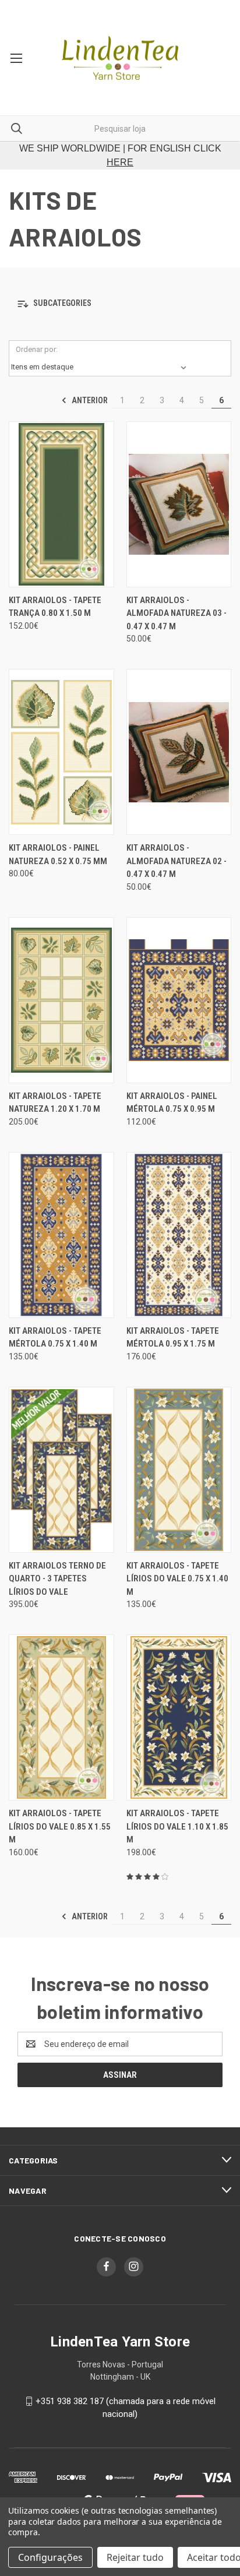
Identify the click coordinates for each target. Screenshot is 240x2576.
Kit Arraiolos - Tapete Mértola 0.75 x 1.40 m (55, 1338)
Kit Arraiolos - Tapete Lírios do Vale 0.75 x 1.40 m (177, 1579)
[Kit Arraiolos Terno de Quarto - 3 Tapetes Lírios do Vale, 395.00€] (61, 1470)
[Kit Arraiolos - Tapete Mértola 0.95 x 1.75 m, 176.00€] (179, 1235)
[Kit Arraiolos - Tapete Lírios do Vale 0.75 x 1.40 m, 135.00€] (179, 1470)
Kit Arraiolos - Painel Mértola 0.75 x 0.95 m (172, 1103)
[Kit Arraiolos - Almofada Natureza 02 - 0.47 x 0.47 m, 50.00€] (179, 752)
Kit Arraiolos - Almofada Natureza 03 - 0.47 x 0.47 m (177, 613)
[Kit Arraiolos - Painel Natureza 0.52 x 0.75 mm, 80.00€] (61, 752)
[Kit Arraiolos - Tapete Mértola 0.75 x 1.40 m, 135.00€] (61, 1235)
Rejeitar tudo (135, 2557)
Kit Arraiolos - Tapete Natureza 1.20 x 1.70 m (55, 1103)
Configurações (50, 2557)
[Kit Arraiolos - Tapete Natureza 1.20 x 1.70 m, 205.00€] (61, 1000)
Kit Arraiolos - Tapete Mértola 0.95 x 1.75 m (173, 1338)
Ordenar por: (37, 349)
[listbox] (101, 367)
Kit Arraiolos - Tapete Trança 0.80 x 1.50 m (55, 607)
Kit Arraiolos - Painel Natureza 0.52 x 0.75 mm (58, 854)
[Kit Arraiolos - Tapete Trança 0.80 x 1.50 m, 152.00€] (61, 504)
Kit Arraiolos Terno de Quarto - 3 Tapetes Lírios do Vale (57, 1579)
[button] (120, 304)
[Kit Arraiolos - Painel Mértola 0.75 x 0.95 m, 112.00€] (179, 1000)
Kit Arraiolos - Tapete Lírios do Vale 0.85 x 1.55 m (60, 1826)
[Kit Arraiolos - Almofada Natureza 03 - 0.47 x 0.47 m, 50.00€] (179, 504)
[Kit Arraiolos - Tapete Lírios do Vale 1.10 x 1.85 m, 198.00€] (179, 1717)
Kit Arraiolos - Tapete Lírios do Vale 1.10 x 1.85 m (177, 1826)
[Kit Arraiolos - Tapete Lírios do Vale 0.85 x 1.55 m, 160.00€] (61, 1717)
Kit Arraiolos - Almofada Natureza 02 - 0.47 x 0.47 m (177, 861)
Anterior (89, 400)
